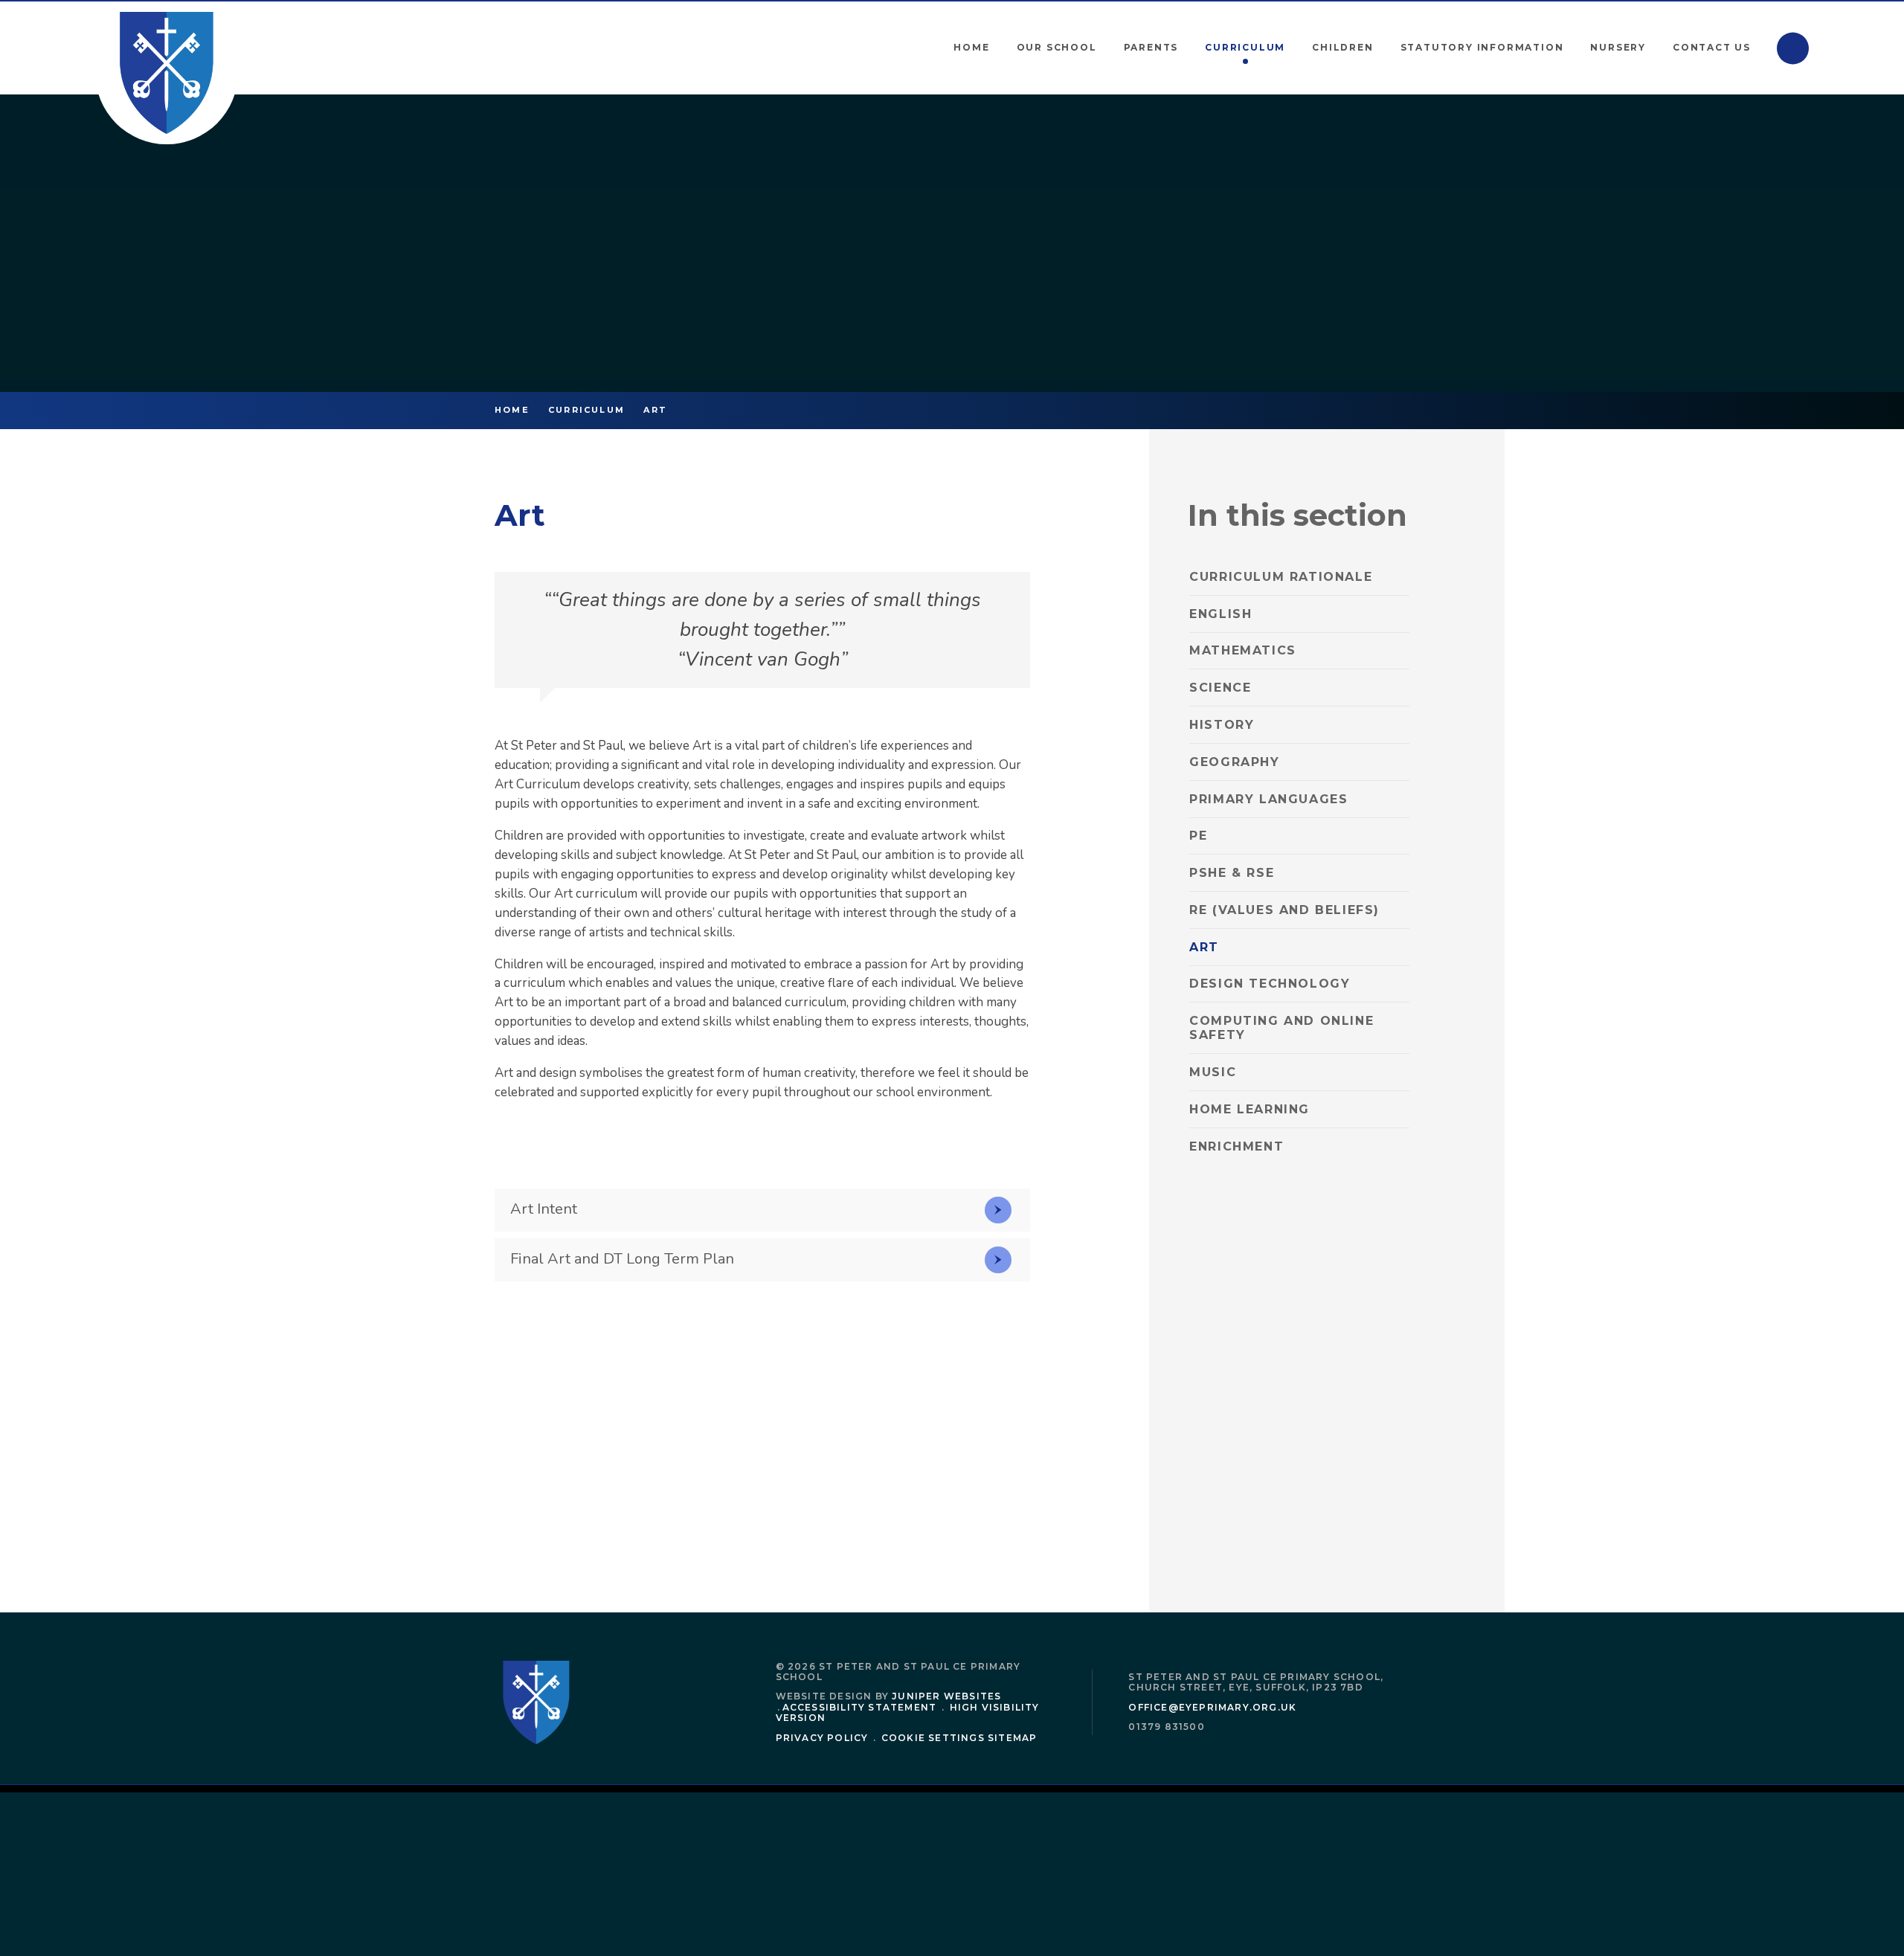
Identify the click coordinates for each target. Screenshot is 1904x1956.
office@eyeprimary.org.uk (1212, 1707)
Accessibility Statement (860, 1707)
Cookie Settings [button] (933, 1738)
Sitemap (1012, 1738)
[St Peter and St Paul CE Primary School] (167, 73)
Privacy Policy (822, 1738)
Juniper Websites (946, 1696)
